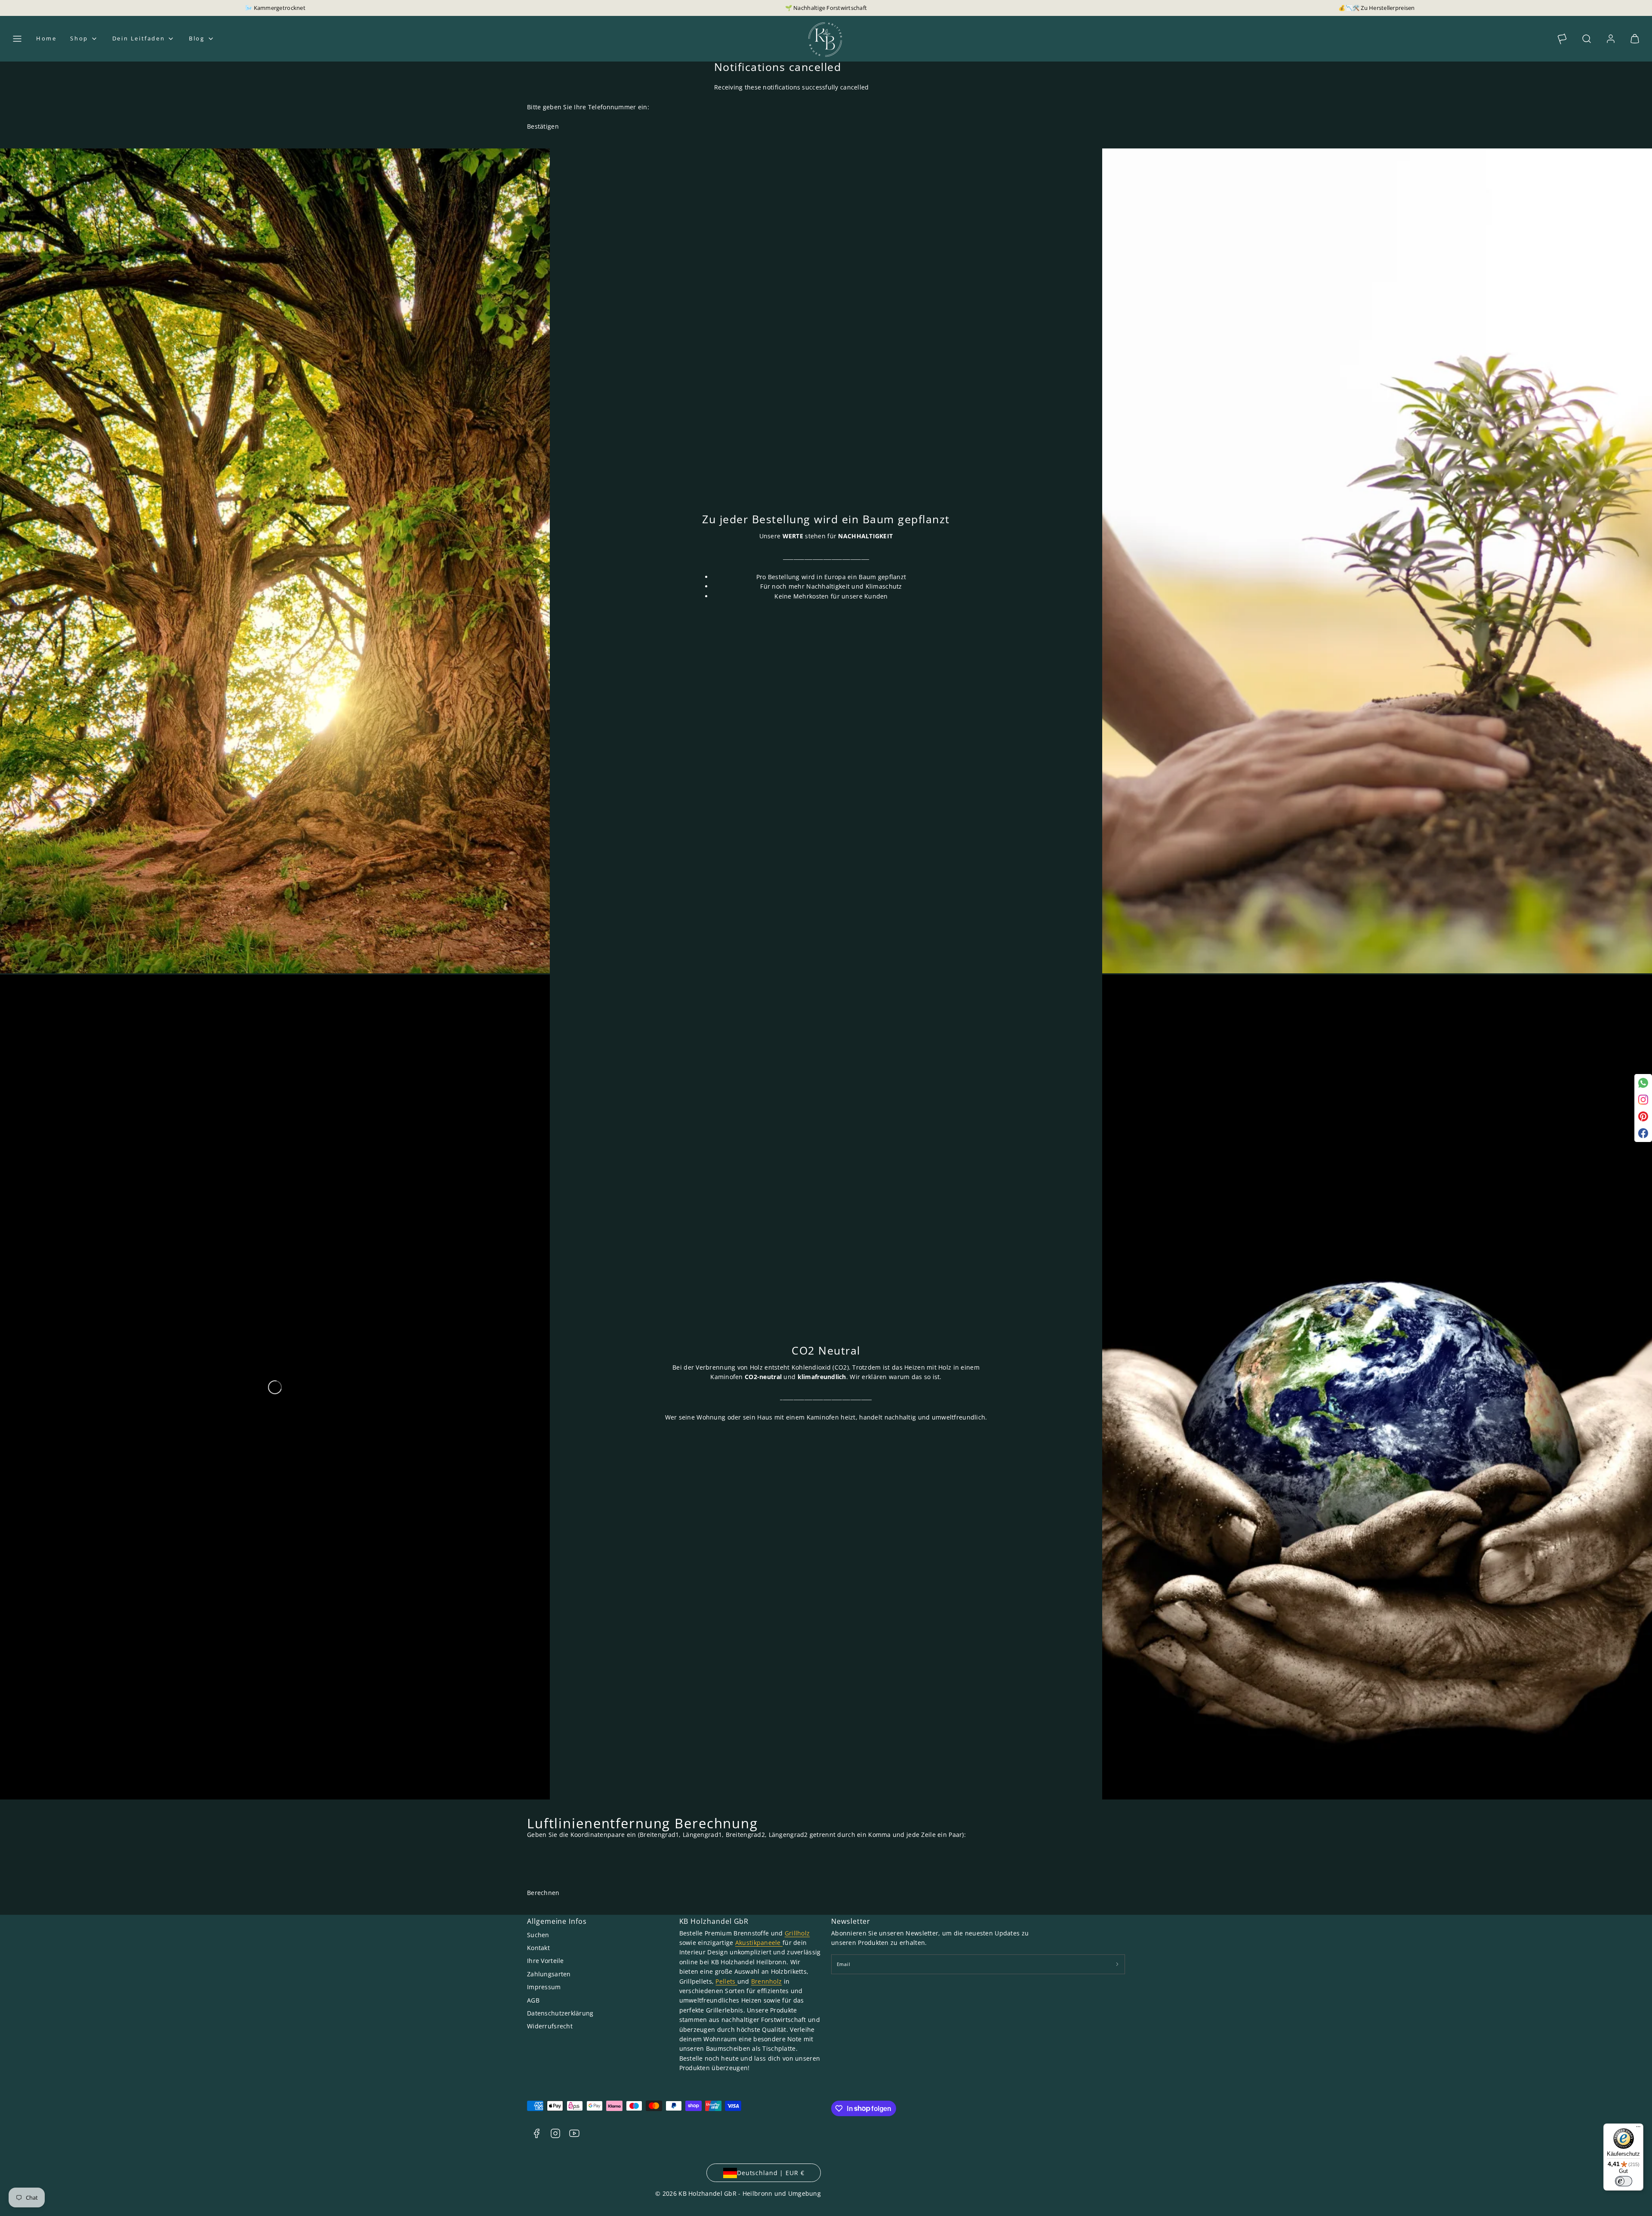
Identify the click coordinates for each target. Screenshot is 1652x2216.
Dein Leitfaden (139, 38)
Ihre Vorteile (546, 1961)
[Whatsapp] (1643, 1083)
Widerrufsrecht (550, 2026)
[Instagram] (1643, 1100)
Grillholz (797, 1933)
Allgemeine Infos (557, 1921)
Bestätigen (543, 126)
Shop (79, 38)
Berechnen (543, 1893)
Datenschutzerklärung (560, 2013)
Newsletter (851, 1921)
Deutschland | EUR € (771, 2173)
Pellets (726, 1981)
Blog (197, 38)
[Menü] (1638, 2129)
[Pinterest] (1643, 1116)
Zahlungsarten (549, 1974)
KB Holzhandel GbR (714, 1921)
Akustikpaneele (759, 1943)
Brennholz (767, 1981)
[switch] (1624, 2181)
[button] (17, 39)
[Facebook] (1643, 1133)
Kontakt (538, 1948)
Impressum (544, 1987)
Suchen (538, 1935)
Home (46, 38)
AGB (533, 2000)
